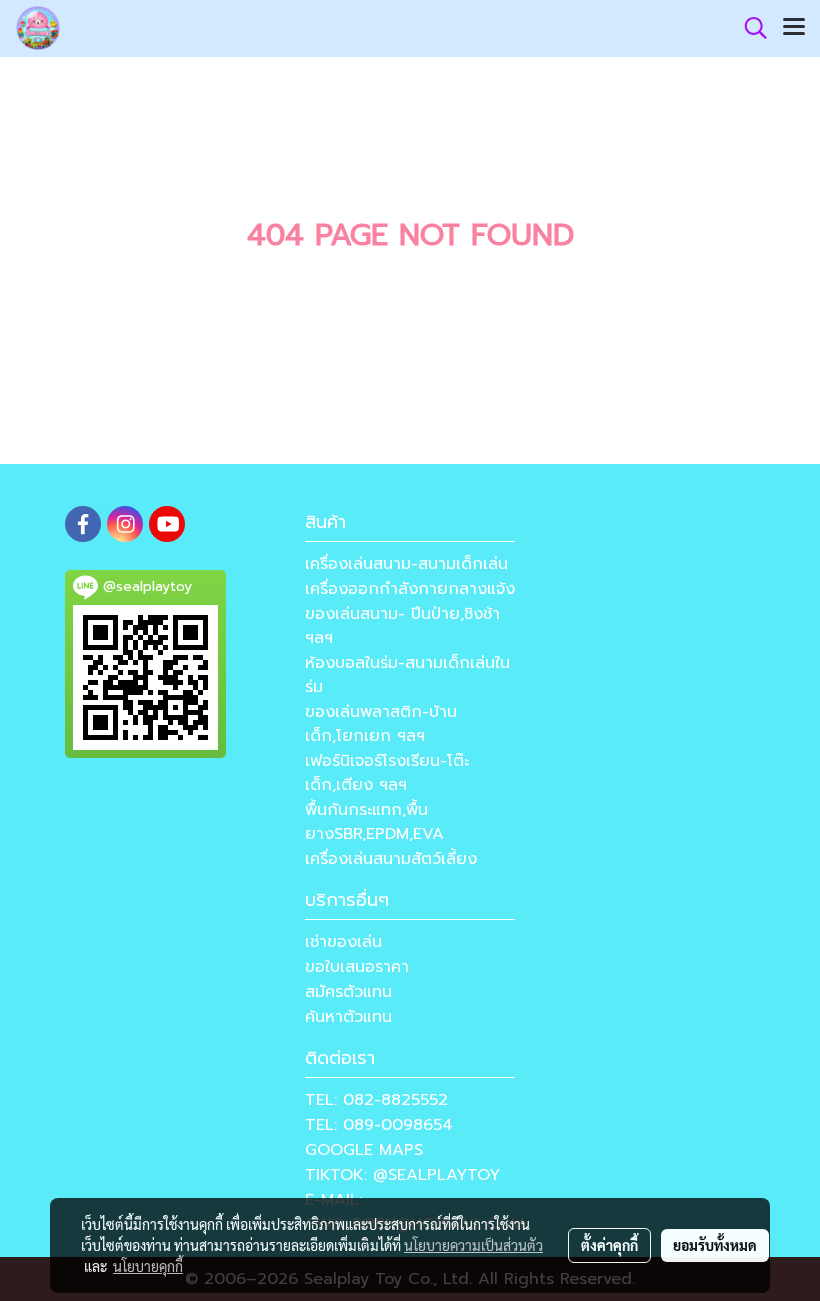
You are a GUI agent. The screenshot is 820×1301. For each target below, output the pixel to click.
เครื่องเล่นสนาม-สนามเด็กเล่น (406, 564)
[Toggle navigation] (794, 28)
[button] (749, 28)
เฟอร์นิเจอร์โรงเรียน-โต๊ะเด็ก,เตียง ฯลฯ (387, 773)
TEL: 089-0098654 (379, 1125)
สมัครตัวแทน (348, 992)
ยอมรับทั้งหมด (715, 1245)
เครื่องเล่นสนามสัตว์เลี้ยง (391, 859)
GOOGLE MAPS (364, 1150)
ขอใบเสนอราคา (357, 967)
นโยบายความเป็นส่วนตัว (473, 1245)
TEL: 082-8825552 (376, 1100)
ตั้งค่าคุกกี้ (609, 1245)
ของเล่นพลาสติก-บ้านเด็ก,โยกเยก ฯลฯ (381, 724)
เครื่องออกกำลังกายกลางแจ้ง (410, 589)
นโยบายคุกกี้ (148, 1266)
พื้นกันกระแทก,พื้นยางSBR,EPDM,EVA (374, 822)
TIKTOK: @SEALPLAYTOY (402, 1175)
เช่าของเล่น (343, 942)
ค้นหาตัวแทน (348, 1017)
